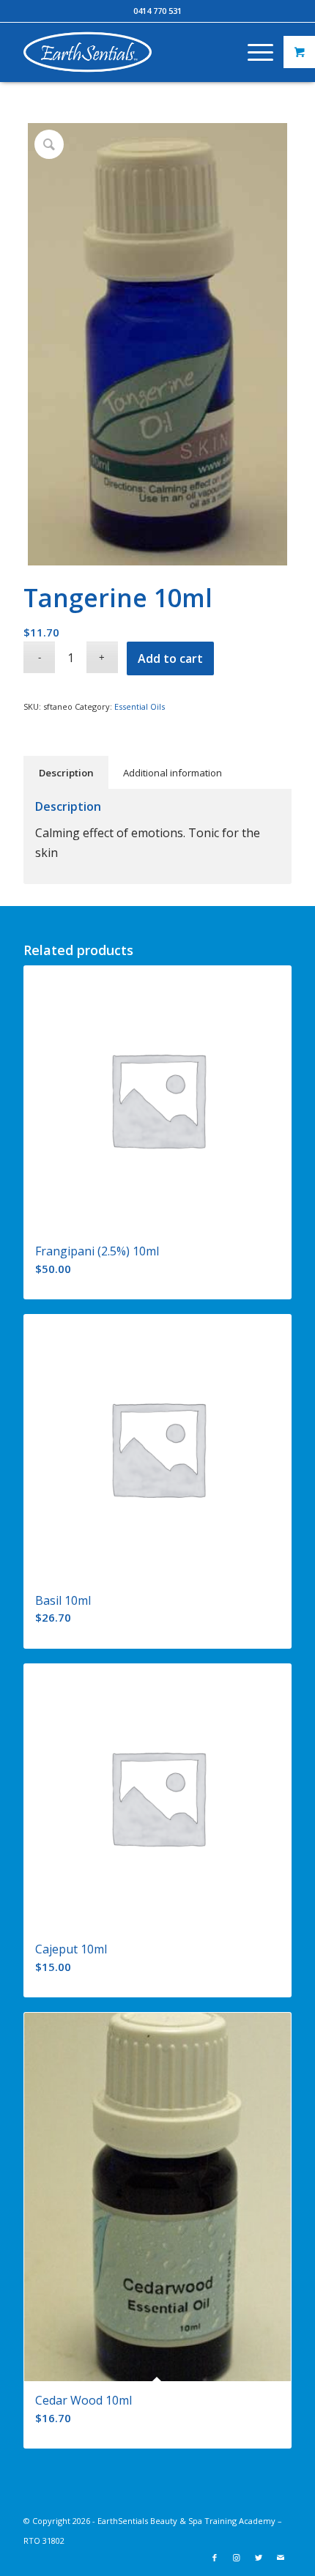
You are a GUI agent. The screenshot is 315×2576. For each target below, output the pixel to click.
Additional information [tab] (173, 773)
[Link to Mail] (281, 2558)
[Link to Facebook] (215, 2558)
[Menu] (253, 52)
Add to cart (170, 658)
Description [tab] (66, 773)
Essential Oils (140, 706)
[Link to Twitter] (259, 2558)
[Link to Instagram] (237, 2558)
